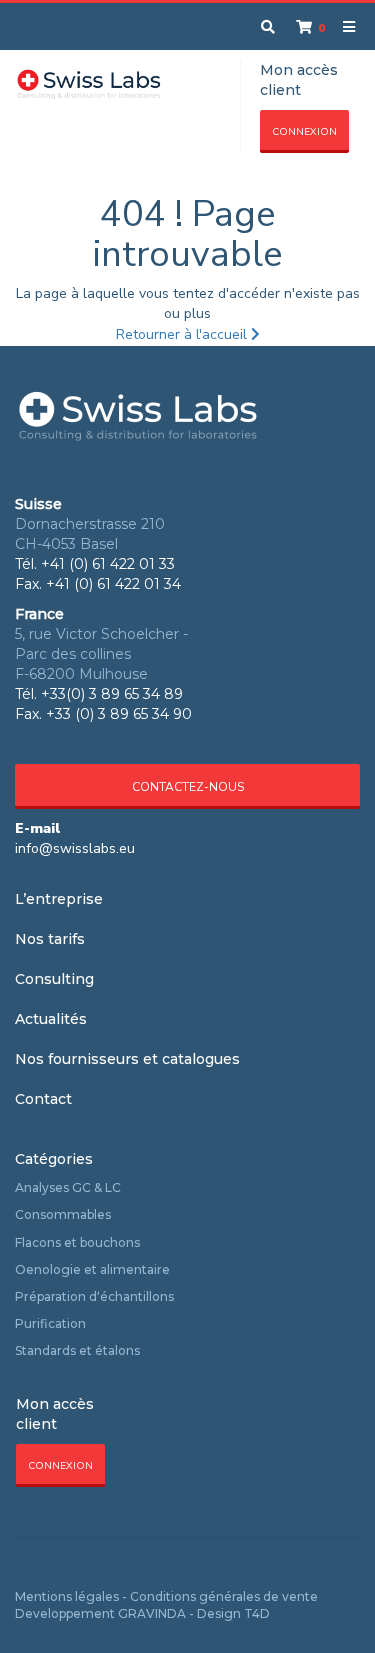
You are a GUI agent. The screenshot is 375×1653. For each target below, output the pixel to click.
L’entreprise (59, 899)
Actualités (51, 1019)
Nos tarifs (50, 939)
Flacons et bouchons (77, 1242)
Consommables (63, 1214)
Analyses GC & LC (68, 1187)
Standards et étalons (77, 1350)
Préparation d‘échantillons (94, 1296)
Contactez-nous (188, 787)
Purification (50, 1323)
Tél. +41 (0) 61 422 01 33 (95, 564)
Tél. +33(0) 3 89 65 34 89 (99, 694)
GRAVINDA (152, 1613)
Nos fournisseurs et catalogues (127, 1059)
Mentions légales (67, 1596)
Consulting (54, 979)
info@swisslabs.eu (75, 848)
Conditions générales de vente (224, 1596)
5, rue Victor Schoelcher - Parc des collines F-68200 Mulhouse (101, 654)
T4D (257, 1613)
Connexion (304, 132)
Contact (43, 1099)
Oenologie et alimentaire (92, 1269)
